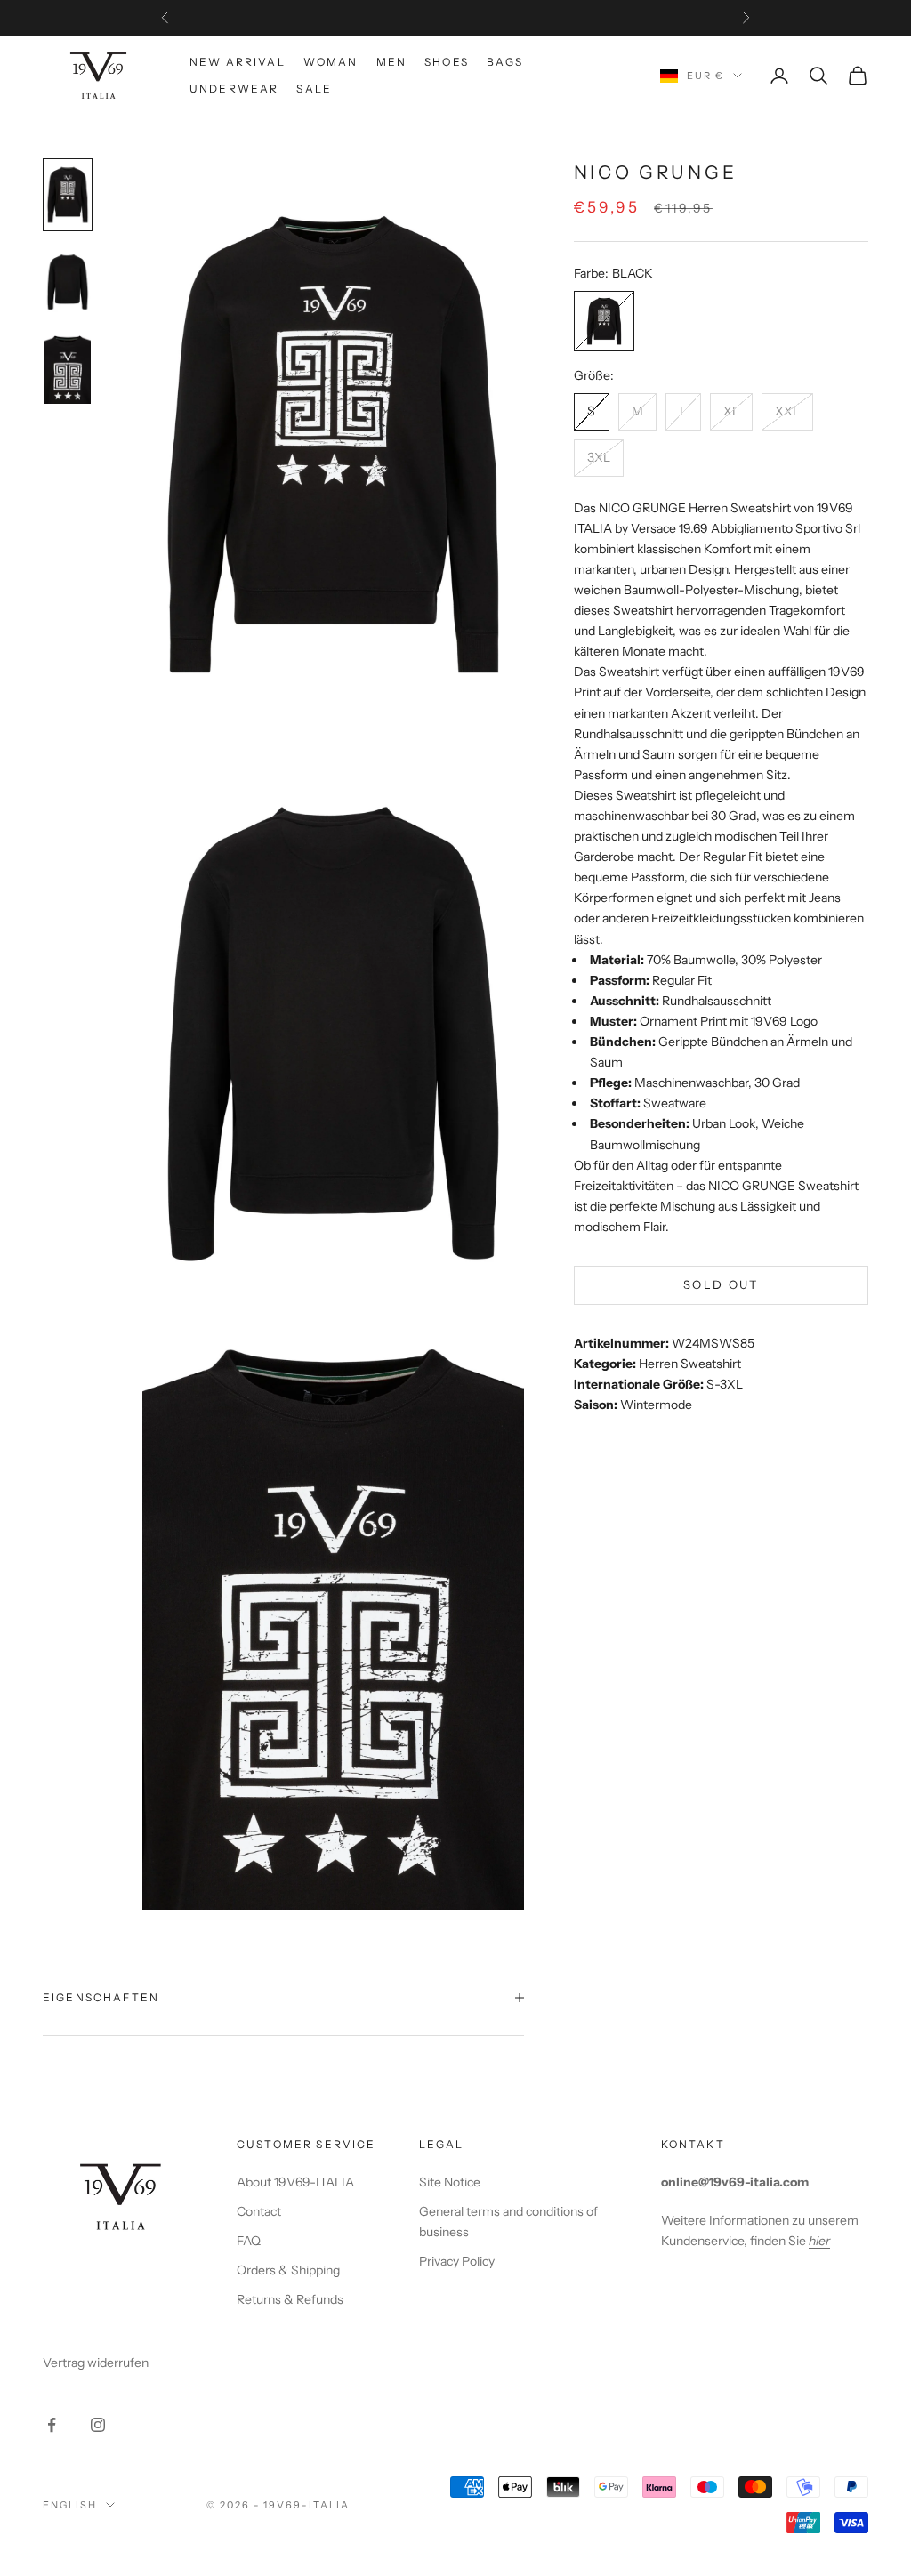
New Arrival (238, 62)
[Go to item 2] (68, 282)
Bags (505, 62)
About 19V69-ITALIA (295, 2182)
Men (391, 62)
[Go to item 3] (68, 369)
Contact (259, 2211)
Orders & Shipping (288, 2270)
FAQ (249, 2241)
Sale (314, 89)
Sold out (721, 1284)
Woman (331, 62)
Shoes (447, 62)
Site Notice (450, 2182)
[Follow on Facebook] (52, 2425)
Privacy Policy (457, 2261)
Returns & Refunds (290, 2299)
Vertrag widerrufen (96, 2363)
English (70, 2505)
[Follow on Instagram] (98, 2425)
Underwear (234, 89)
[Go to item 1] (68, 195)
